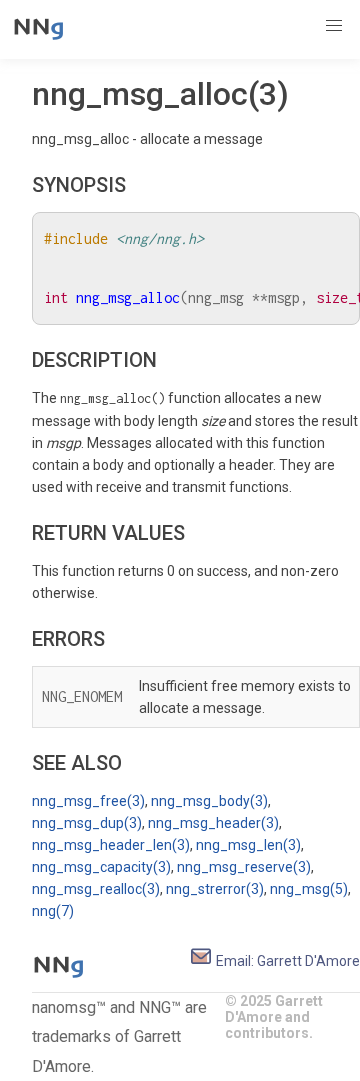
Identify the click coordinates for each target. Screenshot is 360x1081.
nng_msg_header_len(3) (111, 845)
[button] (334, 26)
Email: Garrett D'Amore (286, 961)
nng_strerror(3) (215, 889)
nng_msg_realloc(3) (96, 889)
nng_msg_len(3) (248, 845)
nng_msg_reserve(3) (244, 867)
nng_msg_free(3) (88, 801)
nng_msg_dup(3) (87, 823)
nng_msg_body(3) (209, 801)
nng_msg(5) (309, 889)
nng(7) (53, 911)
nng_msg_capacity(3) (101, 867)
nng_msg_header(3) (213, 823)
